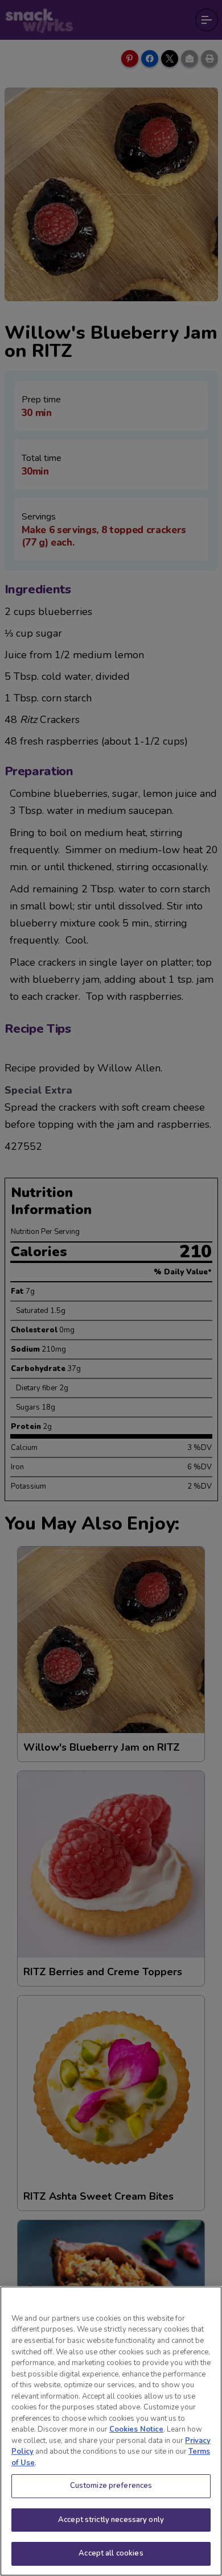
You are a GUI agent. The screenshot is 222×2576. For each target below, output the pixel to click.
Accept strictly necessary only (111, 2520)
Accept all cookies (111, 2553)
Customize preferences (111, 2486)
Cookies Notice (136, 2429)
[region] (111, 2431)
